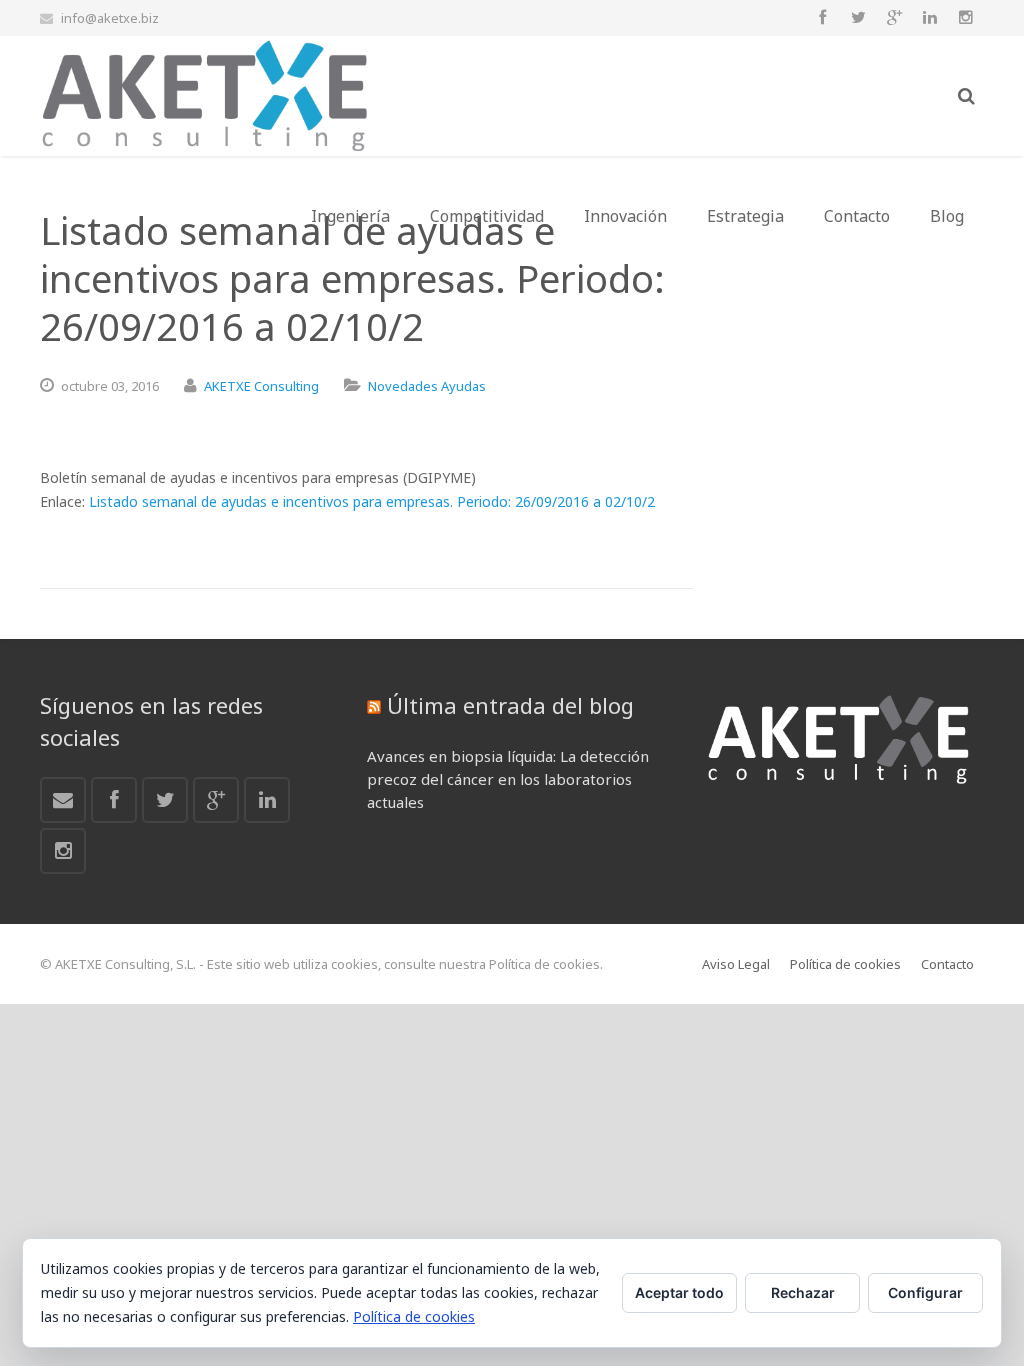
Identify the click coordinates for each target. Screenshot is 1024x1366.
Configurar (925, 1292)
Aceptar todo (679, 1292)
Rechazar (803, 1292)
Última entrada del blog (510, 705)
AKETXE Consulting (261, 386)
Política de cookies (414, 1316)
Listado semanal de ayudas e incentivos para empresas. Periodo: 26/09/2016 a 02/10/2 (372, 501)
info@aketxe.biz (110, 18)
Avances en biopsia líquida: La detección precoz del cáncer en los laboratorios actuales (508, 779)
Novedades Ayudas (427, 386)
